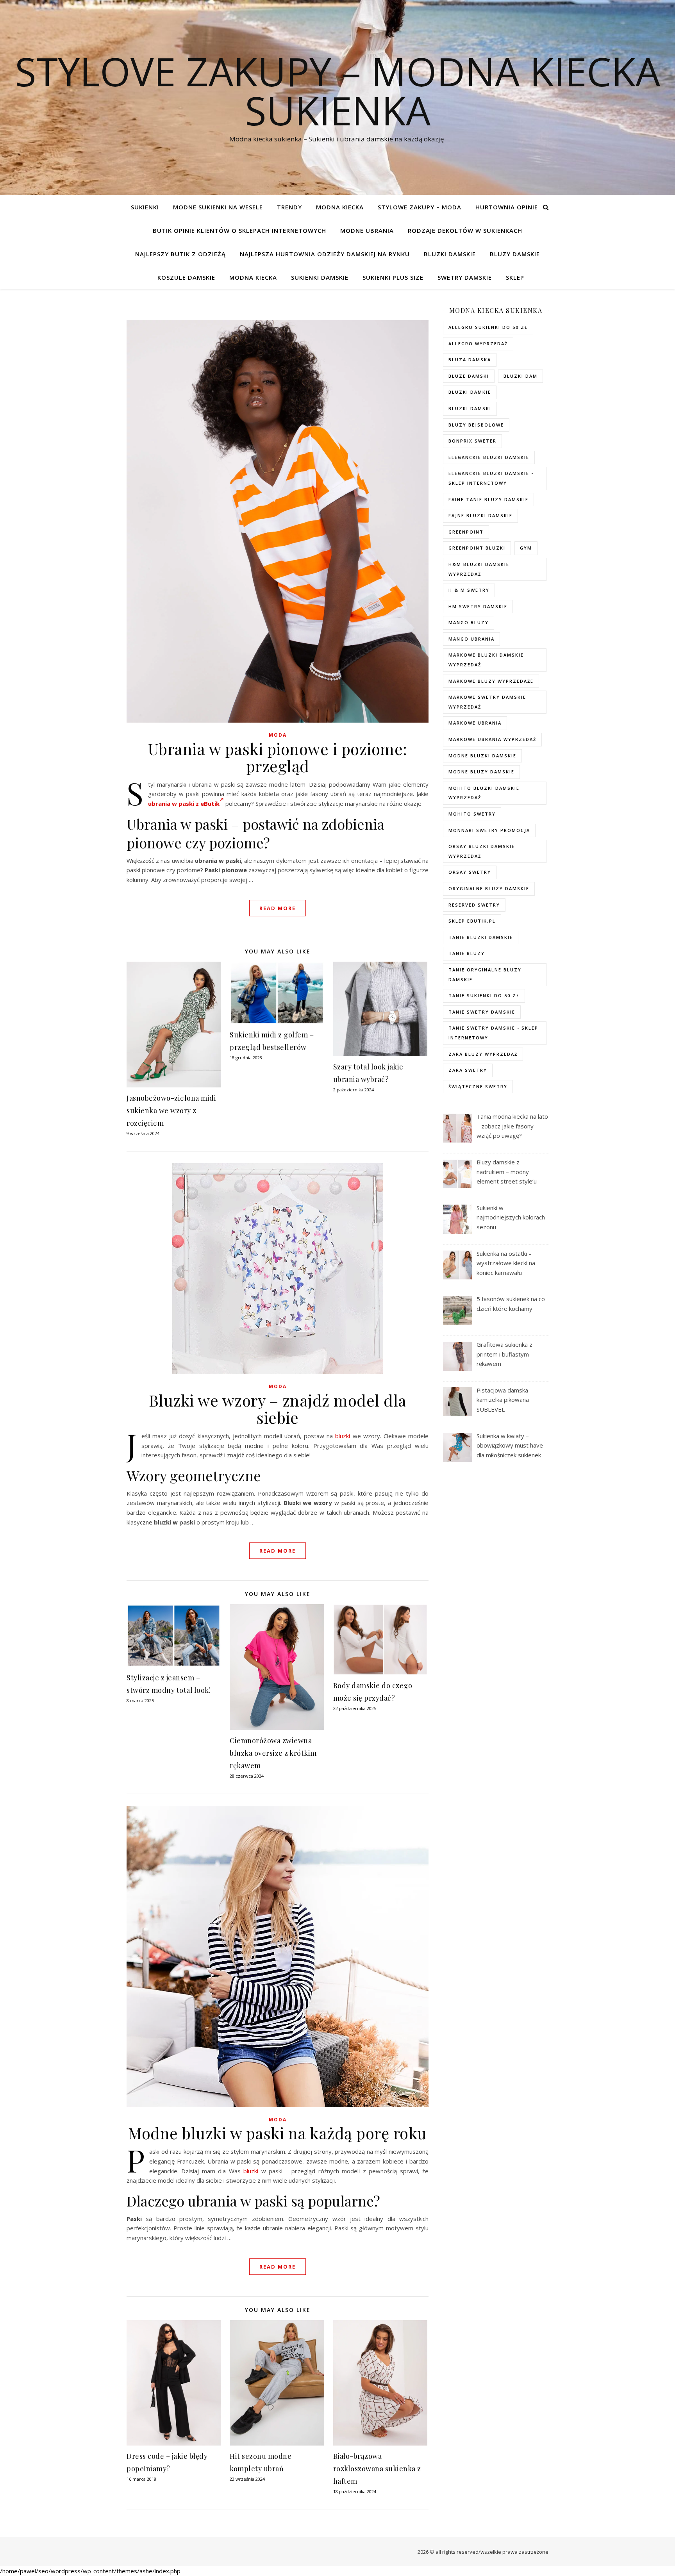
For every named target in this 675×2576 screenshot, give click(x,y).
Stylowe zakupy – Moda (420, 207)
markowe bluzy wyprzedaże (491, 681)
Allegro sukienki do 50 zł (488, 327)
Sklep (515, 277)
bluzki (343, 1436)
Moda (278, 735)
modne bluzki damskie (482, 756)
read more (278, 908)
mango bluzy (469, 622)
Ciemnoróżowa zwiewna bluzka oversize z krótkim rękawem (273, 1753)
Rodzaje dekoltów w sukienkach (465, 230)
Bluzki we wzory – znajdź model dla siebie (278, 1409)
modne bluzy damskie (481, 772)
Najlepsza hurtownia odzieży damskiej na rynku (325, 254)
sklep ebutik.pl (472, 921)
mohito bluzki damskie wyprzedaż (484, 793)
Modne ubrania (367, 230)
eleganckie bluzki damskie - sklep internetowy (491, 478)
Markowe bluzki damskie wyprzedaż (486, 660)
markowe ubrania (475, 723)
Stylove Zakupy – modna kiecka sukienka (337, 91)
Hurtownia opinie (507, 207)
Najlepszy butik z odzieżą (180, 254)
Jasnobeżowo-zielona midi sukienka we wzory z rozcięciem (171, 1110)
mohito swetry (472, 814)
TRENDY (289, 207)
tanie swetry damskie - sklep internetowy (493, 1033)
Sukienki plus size (393, 277)
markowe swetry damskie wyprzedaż (487, 702)
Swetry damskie (465, 277)
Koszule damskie (186, 277)
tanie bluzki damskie (481, 937)
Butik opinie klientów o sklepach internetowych (239, 230)
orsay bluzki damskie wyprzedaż (482, 851)
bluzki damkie (470, 392)
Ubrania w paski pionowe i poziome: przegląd (278, 757)
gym (526, 548)
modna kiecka (340, 207)
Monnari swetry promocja (489, 830)
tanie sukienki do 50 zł (484, 995)
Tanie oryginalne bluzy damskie (485, 975)
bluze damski (469, 376)
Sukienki (145, 207)
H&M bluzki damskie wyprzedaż (479, 569)
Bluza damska (470, 360)
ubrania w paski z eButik (184, 803)
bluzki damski (470, 408)
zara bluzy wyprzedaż (483, 1054)
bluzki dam (521, 376)
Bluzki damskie (450, 254)
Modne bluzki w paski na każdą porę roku (278, 2133)
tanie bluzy (467, 953)
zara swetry (468, 1070)
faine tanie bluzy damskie (488, 499)
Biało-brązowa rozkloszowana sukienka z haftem (377, 2469)
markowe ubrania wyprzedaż (492, 739)
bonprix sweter (472, 441)
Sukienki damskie (320, 277)
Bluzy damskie (515, 254)
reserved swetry (474, 905)
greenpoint (466, 532)
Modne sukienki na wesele (218, 207)
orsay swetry (470, 872)
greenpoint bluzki (477, 548)
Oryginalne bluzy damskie (489, 888)
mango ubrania (471, 639)
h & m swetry (469, 590)
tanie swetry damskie (482, 1012)
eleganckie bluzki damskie (489, 457)
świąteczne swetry (478, 1086)
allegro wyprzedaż (478, 344)
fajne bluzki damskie (480, 515)
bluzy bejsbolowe (476, 425)
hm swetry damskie (478, 606)
